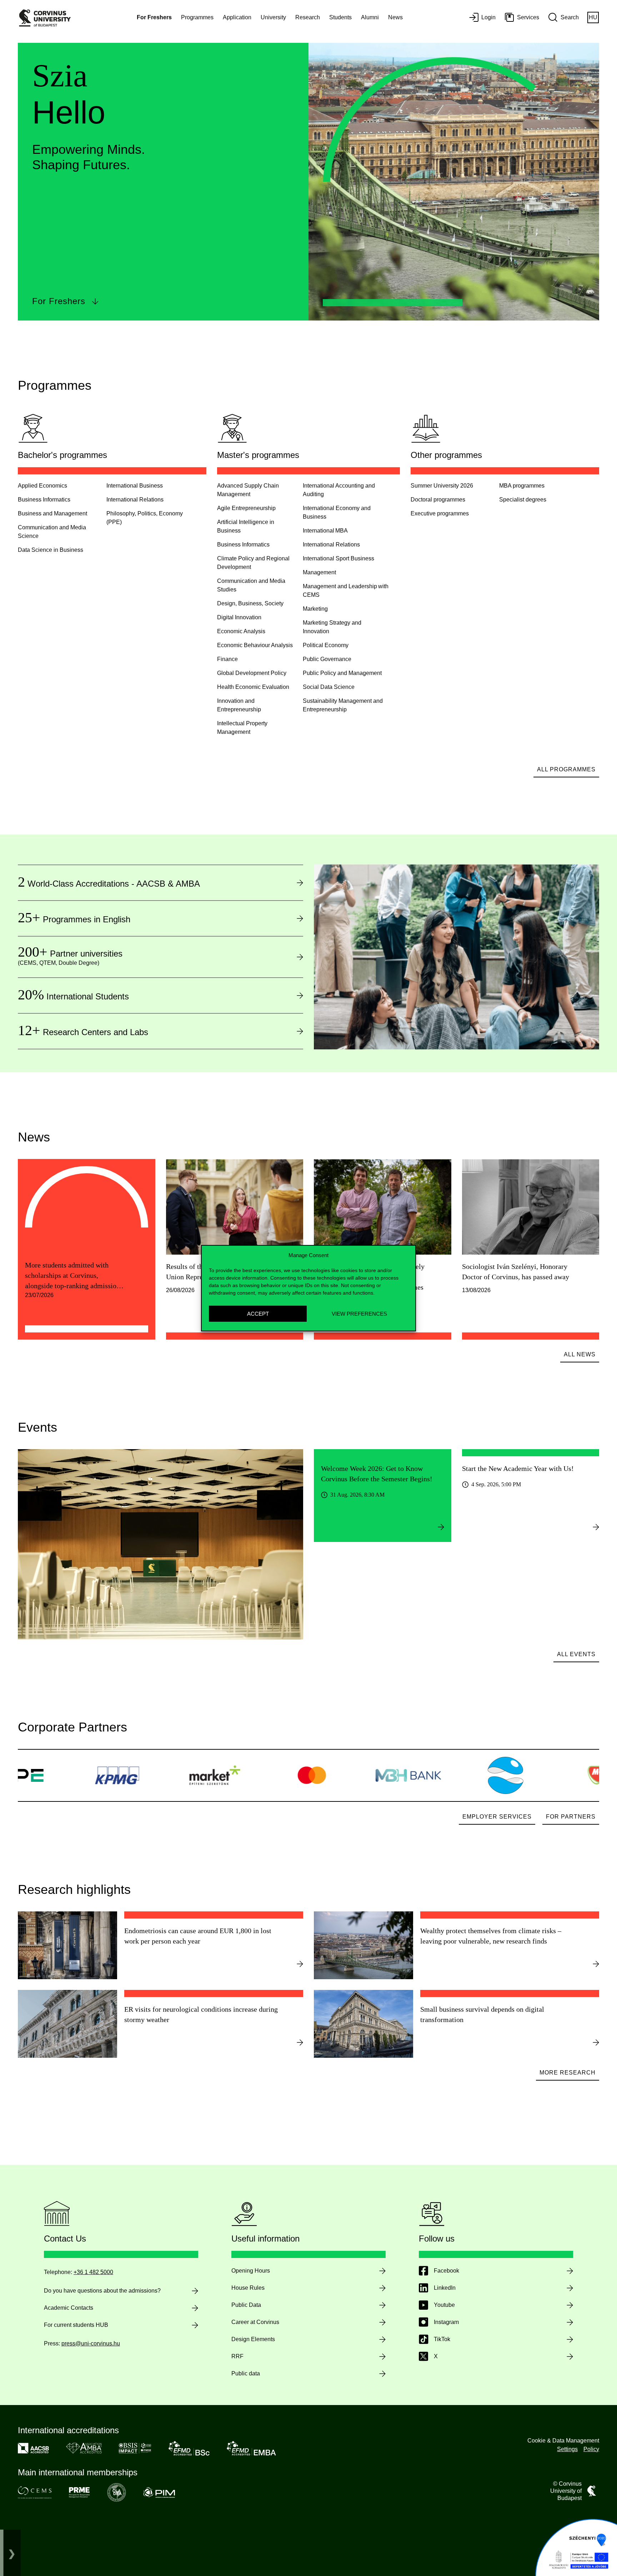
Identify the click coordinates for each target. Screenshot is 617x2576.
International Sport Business (338, 558)
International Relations (135, 500)
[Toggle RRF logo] (12, 2553)
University (273, 17)
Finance (227, 659)
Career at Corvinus (255, 2322)
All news (580, 1354)
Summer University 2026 (442, 486)
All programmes (566, 769)
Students (340, 17)
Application (237, 17)
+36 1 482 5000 (93, 2272)
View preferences (359, 1313)
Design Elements (253, 2339)
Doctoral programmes (438, 500)
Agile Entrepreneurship (246, 508)
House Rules (248, 2288)
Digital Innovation (239, 617)
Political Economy (326, 645)
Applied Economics (42, 486)
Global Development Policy (252, 673)
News (395, 17)
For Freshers (59, 301)
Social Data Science (329, 687)
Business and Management (52, 513)
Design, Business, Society (250, 603)
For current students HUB (76, 2325)
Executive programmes (440, 513)
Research (308, 17)
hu (593, 17)
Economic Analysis (241, 631)
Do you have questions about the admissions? (102, 2291)
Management (319, 572)
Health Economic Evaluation (253, 687)
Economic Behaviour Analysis (255, 645)
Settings (567, 2449)
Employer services (497, 1817)
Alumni (370, 17)
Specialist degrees (523, 500)
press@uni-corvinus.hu (91, 2343)
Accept (258, 1313)
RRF (237, 2356)
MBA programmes (522, 486)
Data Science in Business (51, 550)
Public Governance (327, 659)
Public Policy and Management (342, 673)
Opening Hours (251, 2271)
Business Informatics (44, 500)
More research (568, 2073)
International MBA (325, 531)
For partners (571, 1817)
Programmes (197, 17)
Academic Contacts (69, 2308)
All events (576, 1654)
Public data (246, 2373)
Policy (591, 2449)
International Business (135, 486)
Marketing (315, 609)
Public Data (246, 2305)
